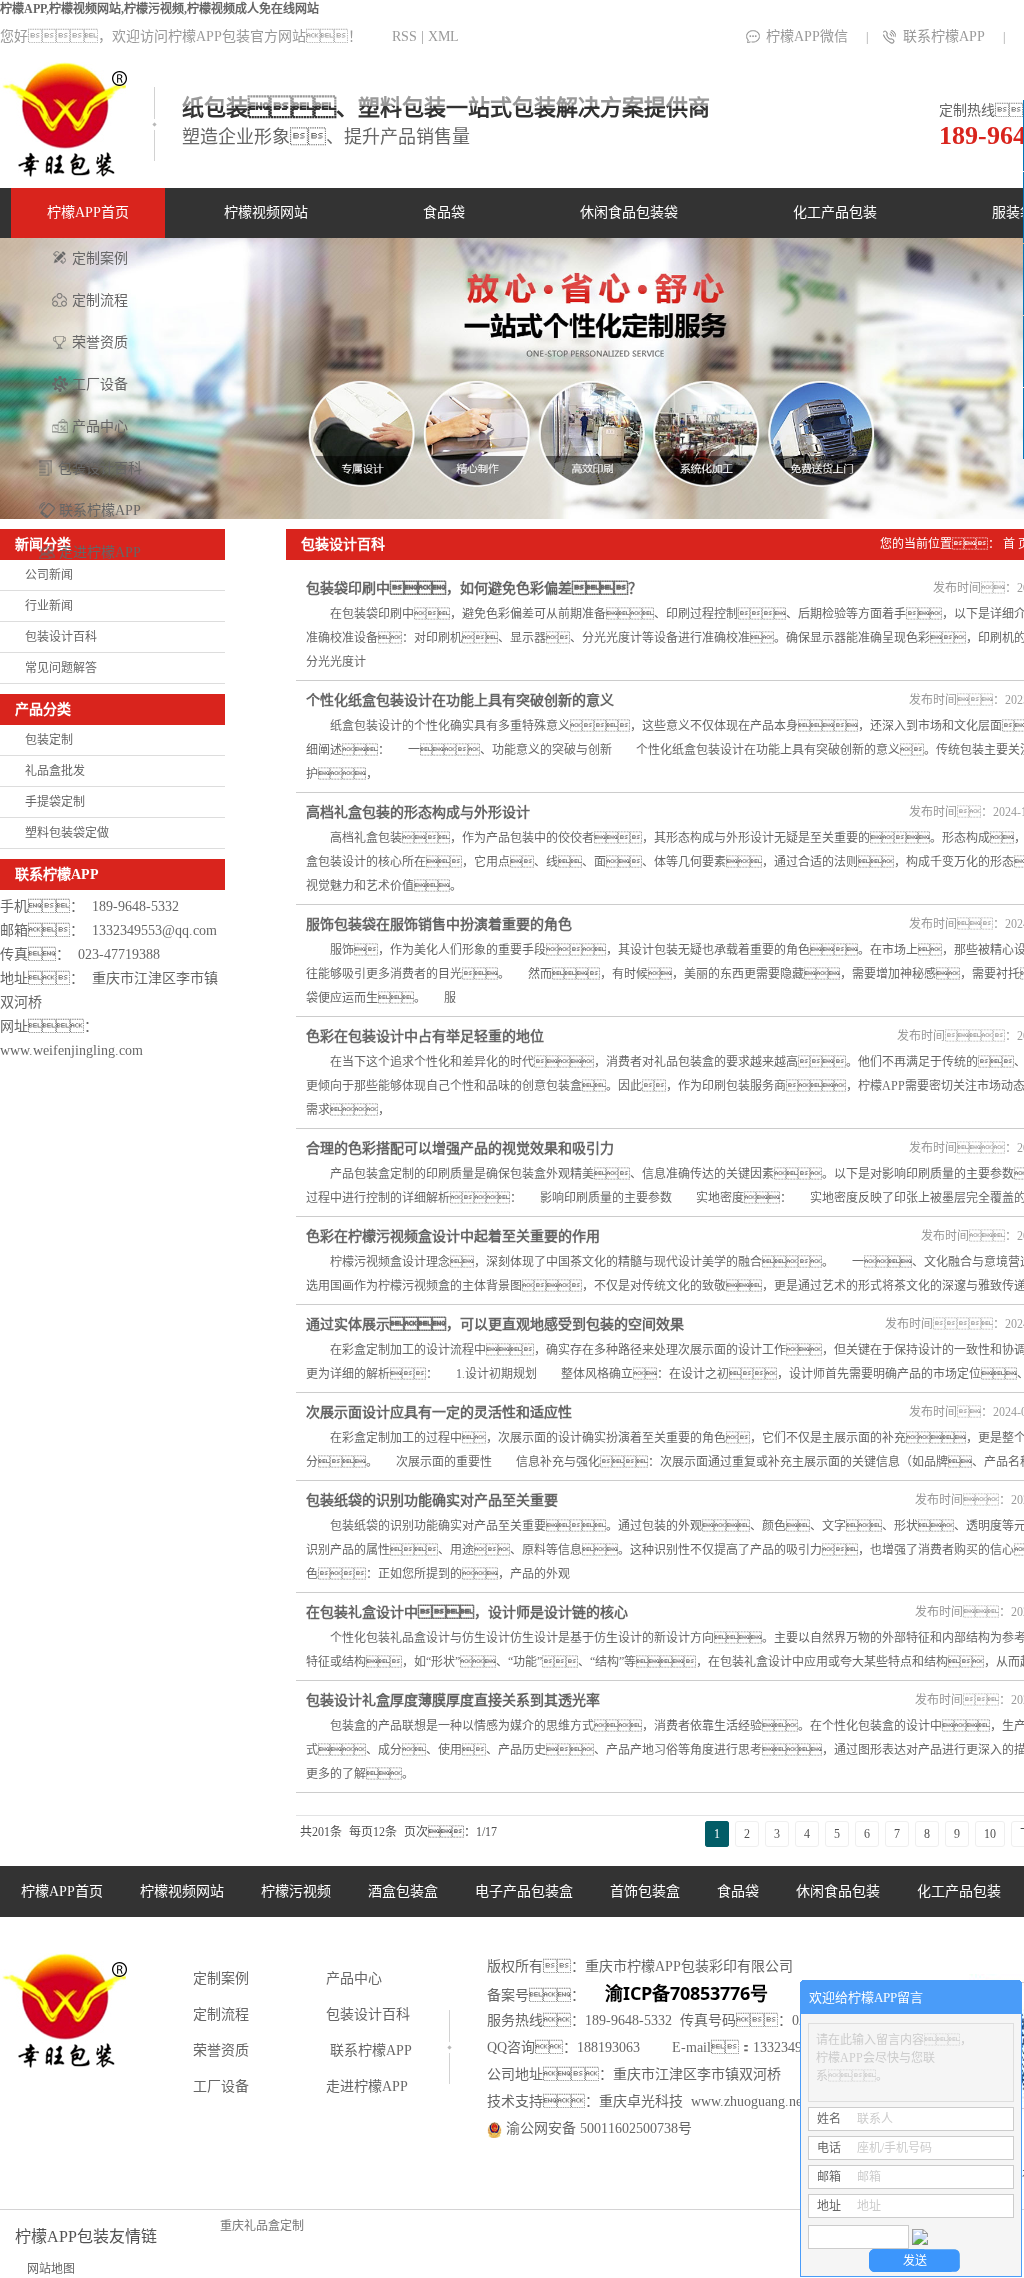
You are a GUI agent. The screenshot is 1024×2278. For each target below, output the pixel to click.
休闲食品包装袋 (629, 212)
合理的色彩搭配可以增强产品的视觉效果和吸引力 (460, 1148)
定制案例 (100, 258)
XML (443, 36)
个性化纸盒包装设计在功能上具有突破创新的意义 (460, 700)
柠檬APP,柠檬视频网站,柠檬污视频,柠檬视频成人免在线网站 (159, 9)
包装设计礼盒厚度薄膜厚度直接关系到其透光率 (453, 1700)
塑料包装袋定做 (67, 833)
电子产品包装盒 (524, 1891)
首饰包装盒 (645, 1891)
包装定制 (49, 740)
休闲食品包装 (838, 1891)
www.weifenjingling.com (71, 1050)
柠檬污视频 (296, 1891)
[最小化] (1000, 1998)
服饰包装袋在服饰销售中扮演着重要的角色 (439, 924)
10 (990, 1834)
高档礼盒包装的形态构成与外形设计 (418, 812)
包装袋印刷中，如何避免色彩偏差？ (474, 588)
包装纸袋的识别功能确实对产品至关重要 (432, 1500)
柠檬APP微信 (807, 36)
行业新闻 (49, 606)
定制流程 (100, 300)
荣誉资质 (100, 342)
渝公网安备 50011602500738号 (597, 2128)
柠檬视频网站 (266, 212)
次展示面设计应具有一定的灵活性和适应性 (439, 1412)
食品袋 (444, 212)
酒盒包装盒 (403, 1891)
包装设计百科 (100, 468)
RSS (404, 36)
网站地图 (51, 2269)
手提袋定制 (55, 802)
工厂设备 (100, 384)
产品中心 (100, 426)
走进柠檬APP (100, 552)
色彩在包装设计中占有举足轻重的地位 (425, 1036)
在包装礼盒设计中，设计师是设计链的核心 (467, 1612)
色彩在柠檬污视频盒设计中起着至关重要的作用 (453, 1236)
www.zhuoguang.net (748, 2101)
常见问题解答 (61, 668)
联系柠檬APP (944, 36)
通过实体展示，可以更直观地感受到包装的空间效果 (495, 1324)
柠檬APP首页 (88, 212)
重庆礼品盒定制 (262, 2226)
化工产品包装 (835, 212)
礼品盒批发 (55, 771)
